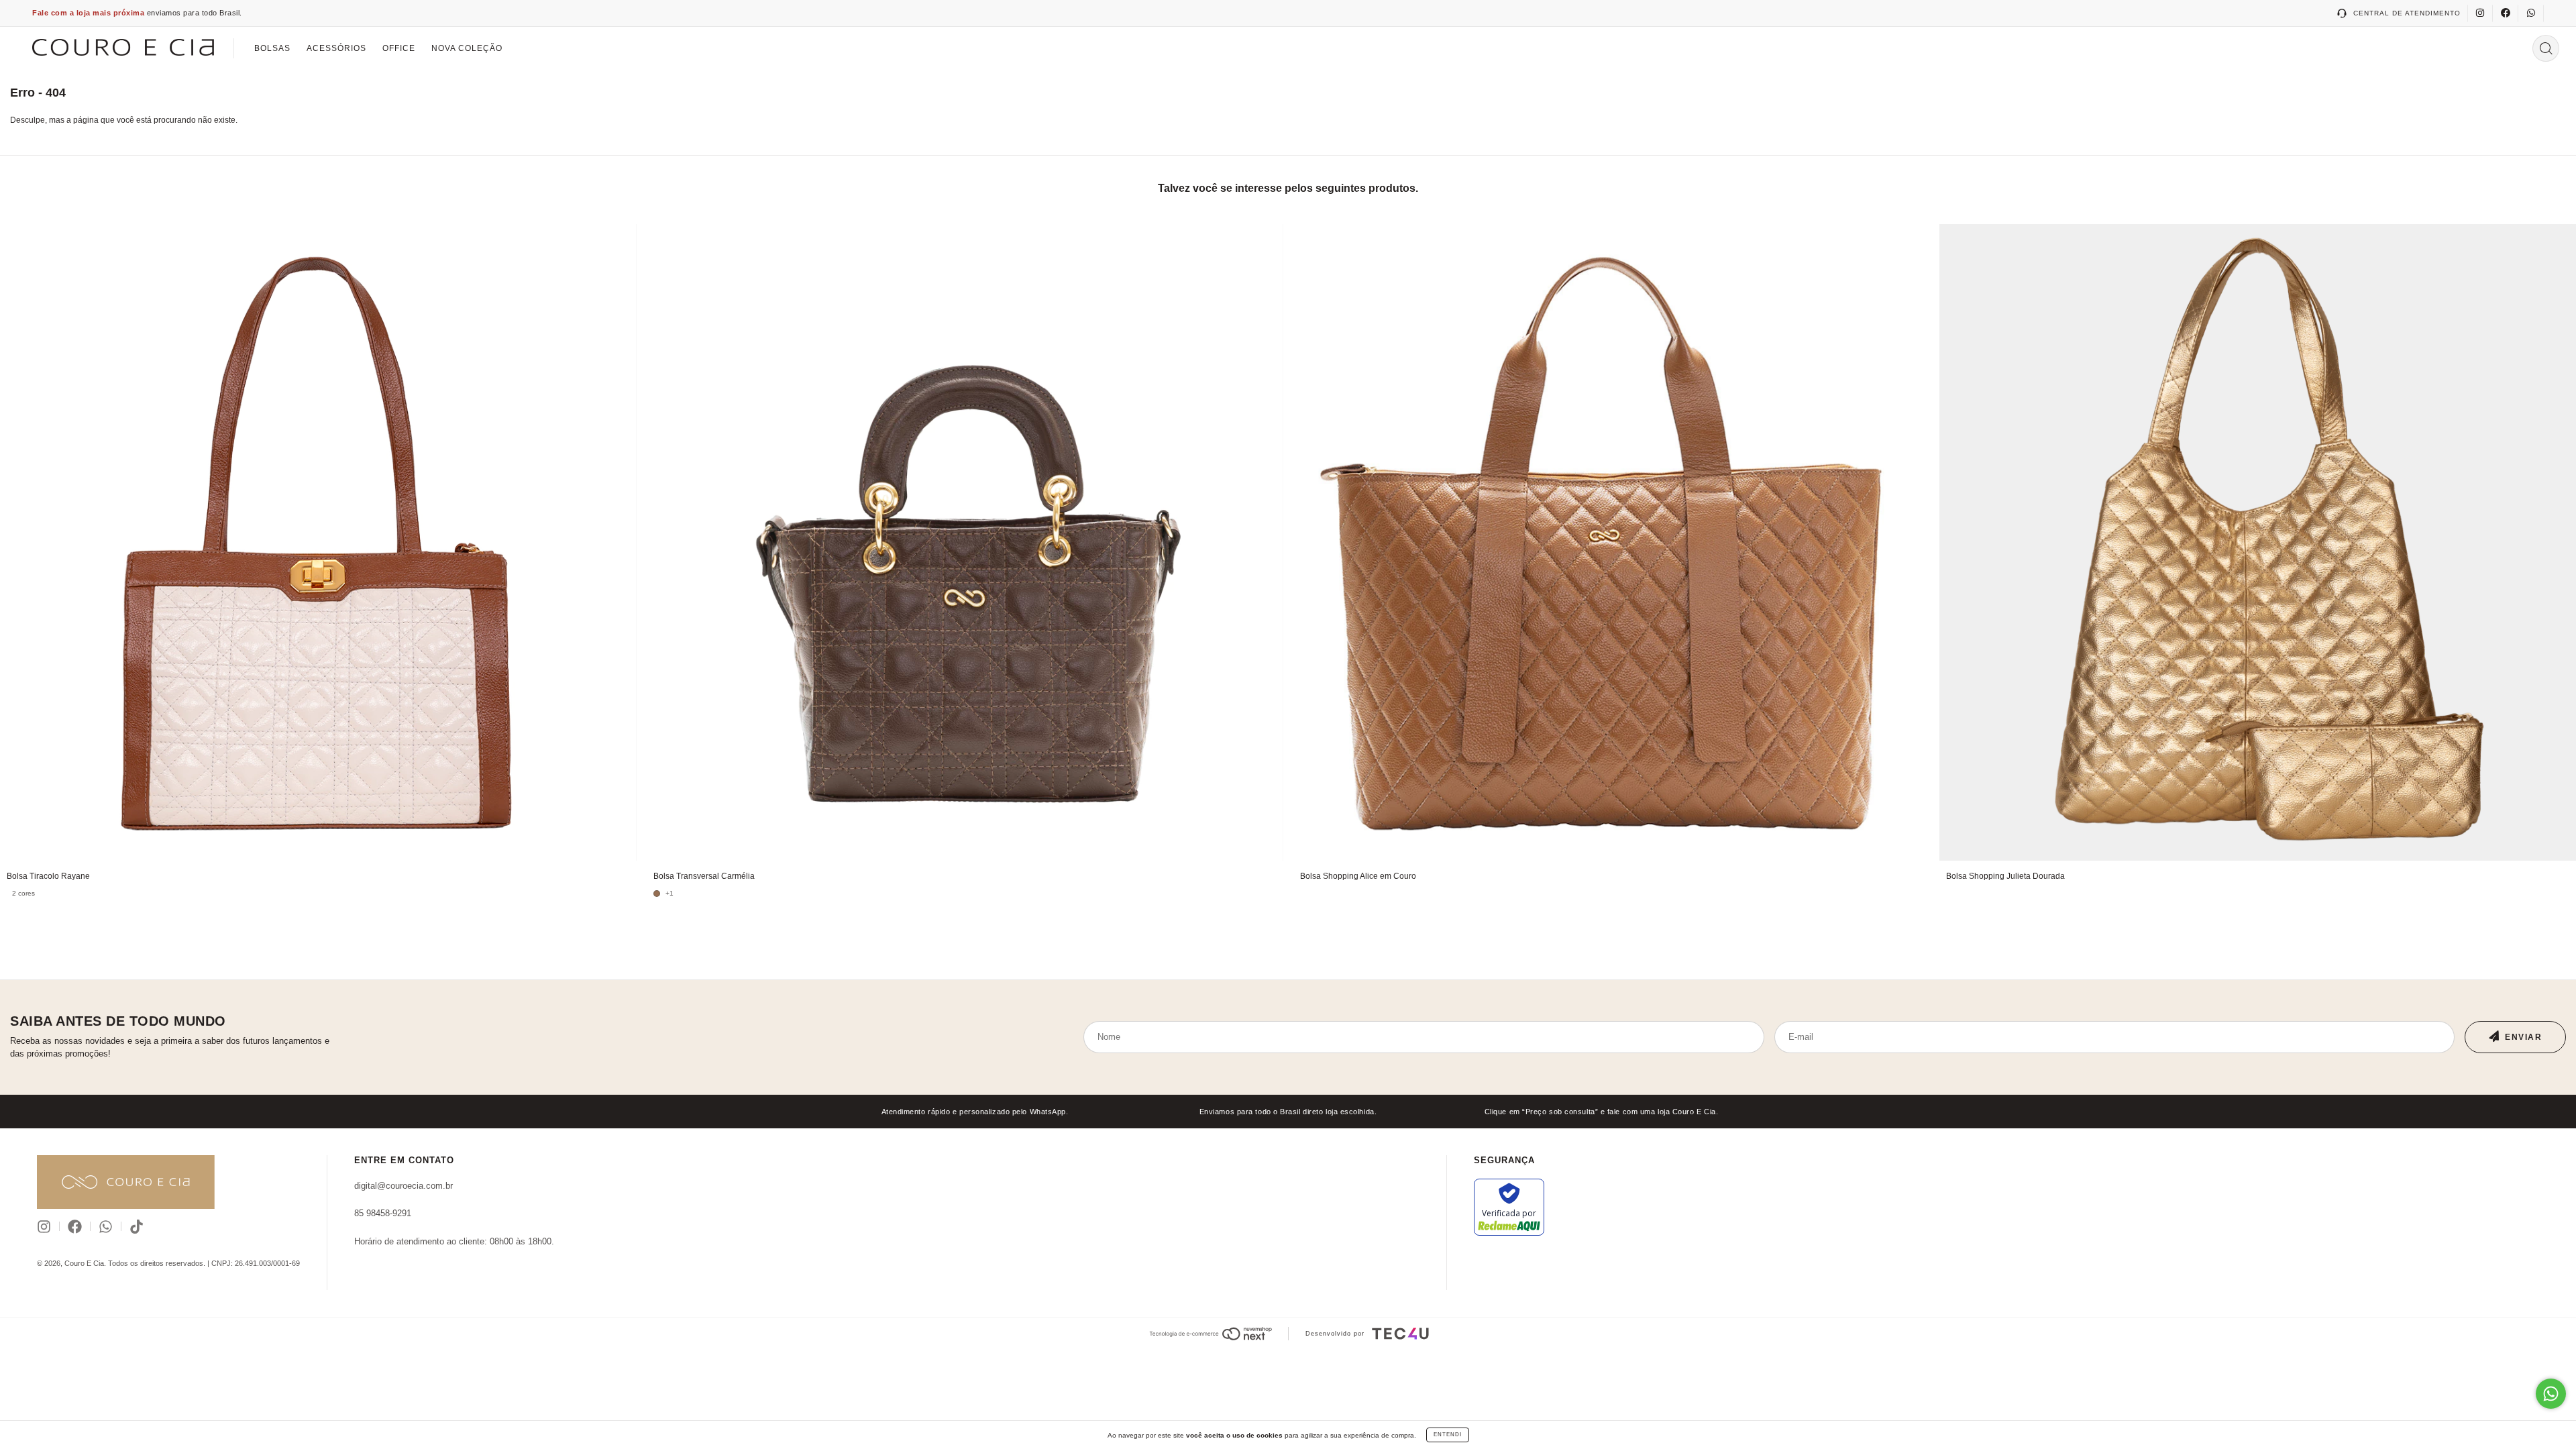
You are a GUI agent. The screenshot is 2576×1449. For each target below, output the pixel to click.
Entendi (1448, 1435)
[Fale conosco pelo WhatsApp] (2551, 1394)
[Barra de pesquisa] (2546, 48)
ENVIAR (2523, 1037)
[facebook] (2506, 13)
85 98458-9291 (383, 1213)
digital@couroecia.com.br (404, 1186)
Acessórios (336, 48)
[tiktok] (137, 1227)
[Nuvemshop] (1211, 1334)
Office (399, 48)
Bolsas (272, 48)
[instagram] (2480, 13)
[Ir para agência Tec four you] (1400, 1334)
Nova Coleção (467, 48)
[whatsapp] (2531, 13)
